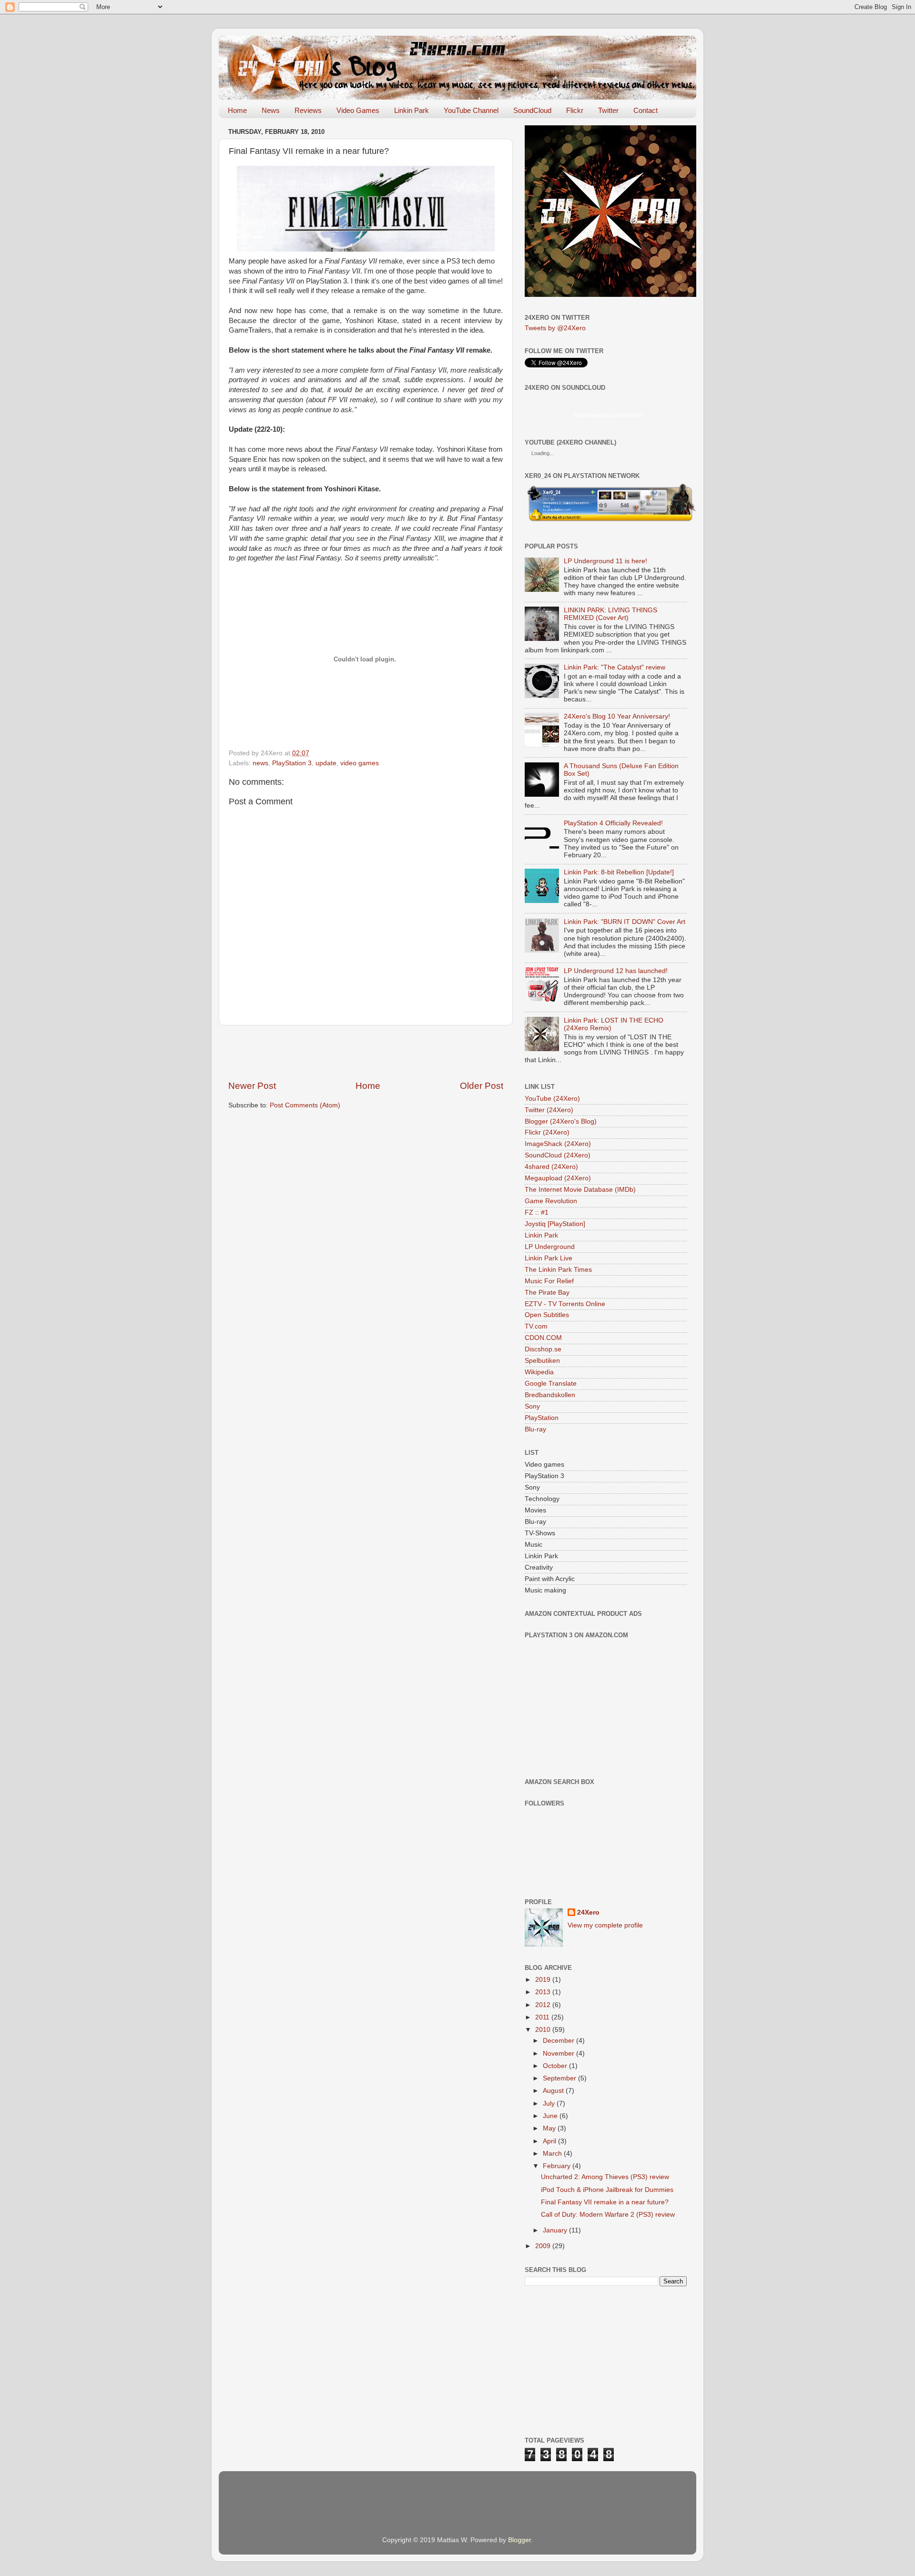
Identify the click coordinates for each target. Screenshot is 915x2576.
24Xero (588, 1912)
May (550, 2128)
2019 (544, 1980)
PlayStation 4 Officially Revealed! (613, 823)
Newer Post (252, 1086)
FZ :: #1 (537, 1212)
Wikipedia (539, 1372)
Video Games (358, 110)
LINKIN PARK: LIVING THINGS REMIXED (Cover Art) (610, 614)
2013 (544, 1992)
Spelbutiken (542, 1361)
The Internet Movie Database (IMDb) (580, 1190)
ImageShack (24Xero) (558, 1144)
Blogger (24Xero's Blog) (561, 1121)
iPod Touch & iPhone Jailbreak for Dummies (607, 2190)
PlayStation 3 (292, 763)
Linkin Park (412, 110)
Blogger (519, 2540)
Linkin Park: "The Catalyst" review (615, 667)
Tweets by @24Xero (555, 328)
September (560, 2078)
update (326, 763)
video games (360, 763)
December (559, 2041)
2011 (543, 2017)
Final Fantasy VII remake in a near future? (605, 2202)
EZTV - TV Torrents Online (565, 1304)
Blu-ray (535, 1429)
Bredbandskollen (550, 1395)
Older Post (482, 1086)
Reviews (308, 110)
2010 (544, 2030)
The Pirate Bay (547, 1293)
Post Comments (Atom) (305, 1105)
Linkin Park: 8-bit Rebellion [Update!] (619, 872)
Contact (646, 110)
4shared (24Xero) (551, 1167)
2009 (544, 2246)
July (550, 2104)
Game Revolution (551, 1201)
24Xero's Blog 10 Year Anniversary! (617, 716)
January (556, 2230)
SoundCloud (532, 110)
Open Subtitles (547, 1315)
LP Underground (550, 1247)
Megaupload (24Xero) (558, 1178)
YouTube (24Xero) (552, 1099)
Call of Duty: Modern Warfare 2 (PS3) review (608, 2215)
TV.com (536, 1326)
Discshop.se (543, 1349)
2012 (544, 2005)
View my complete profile (605, 1925)
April (550, 2141)
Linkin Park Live (549, 1258)
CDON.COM (543, 1338)
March (553, 2154)
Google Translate (551, 1384)
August (554, 2091)
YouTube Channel (471, 110)
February (558, 2166)
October (556, 2066)
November (559, 2054)
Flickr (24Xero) (547, 1132)
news (260, 763)
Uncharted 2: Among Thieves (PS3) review (605, 2177)
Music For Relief (549, 1281)
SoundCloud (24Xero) (558, 1155)
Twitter (608, 110)
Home (237, 110)
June (551, 2116)
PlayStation (542, 1418)
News (271, 110)
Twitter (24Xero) (549, 1110)
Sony (532, 1406)
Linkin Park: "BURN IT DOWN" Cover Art (625, 922)
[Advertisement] (366, 1053)
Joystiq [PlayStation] (555, 1224)
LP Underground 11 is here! (605, 561)
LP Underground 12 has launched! (616, 971)
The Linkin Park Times (558, 1270)
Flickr (575, 110)
